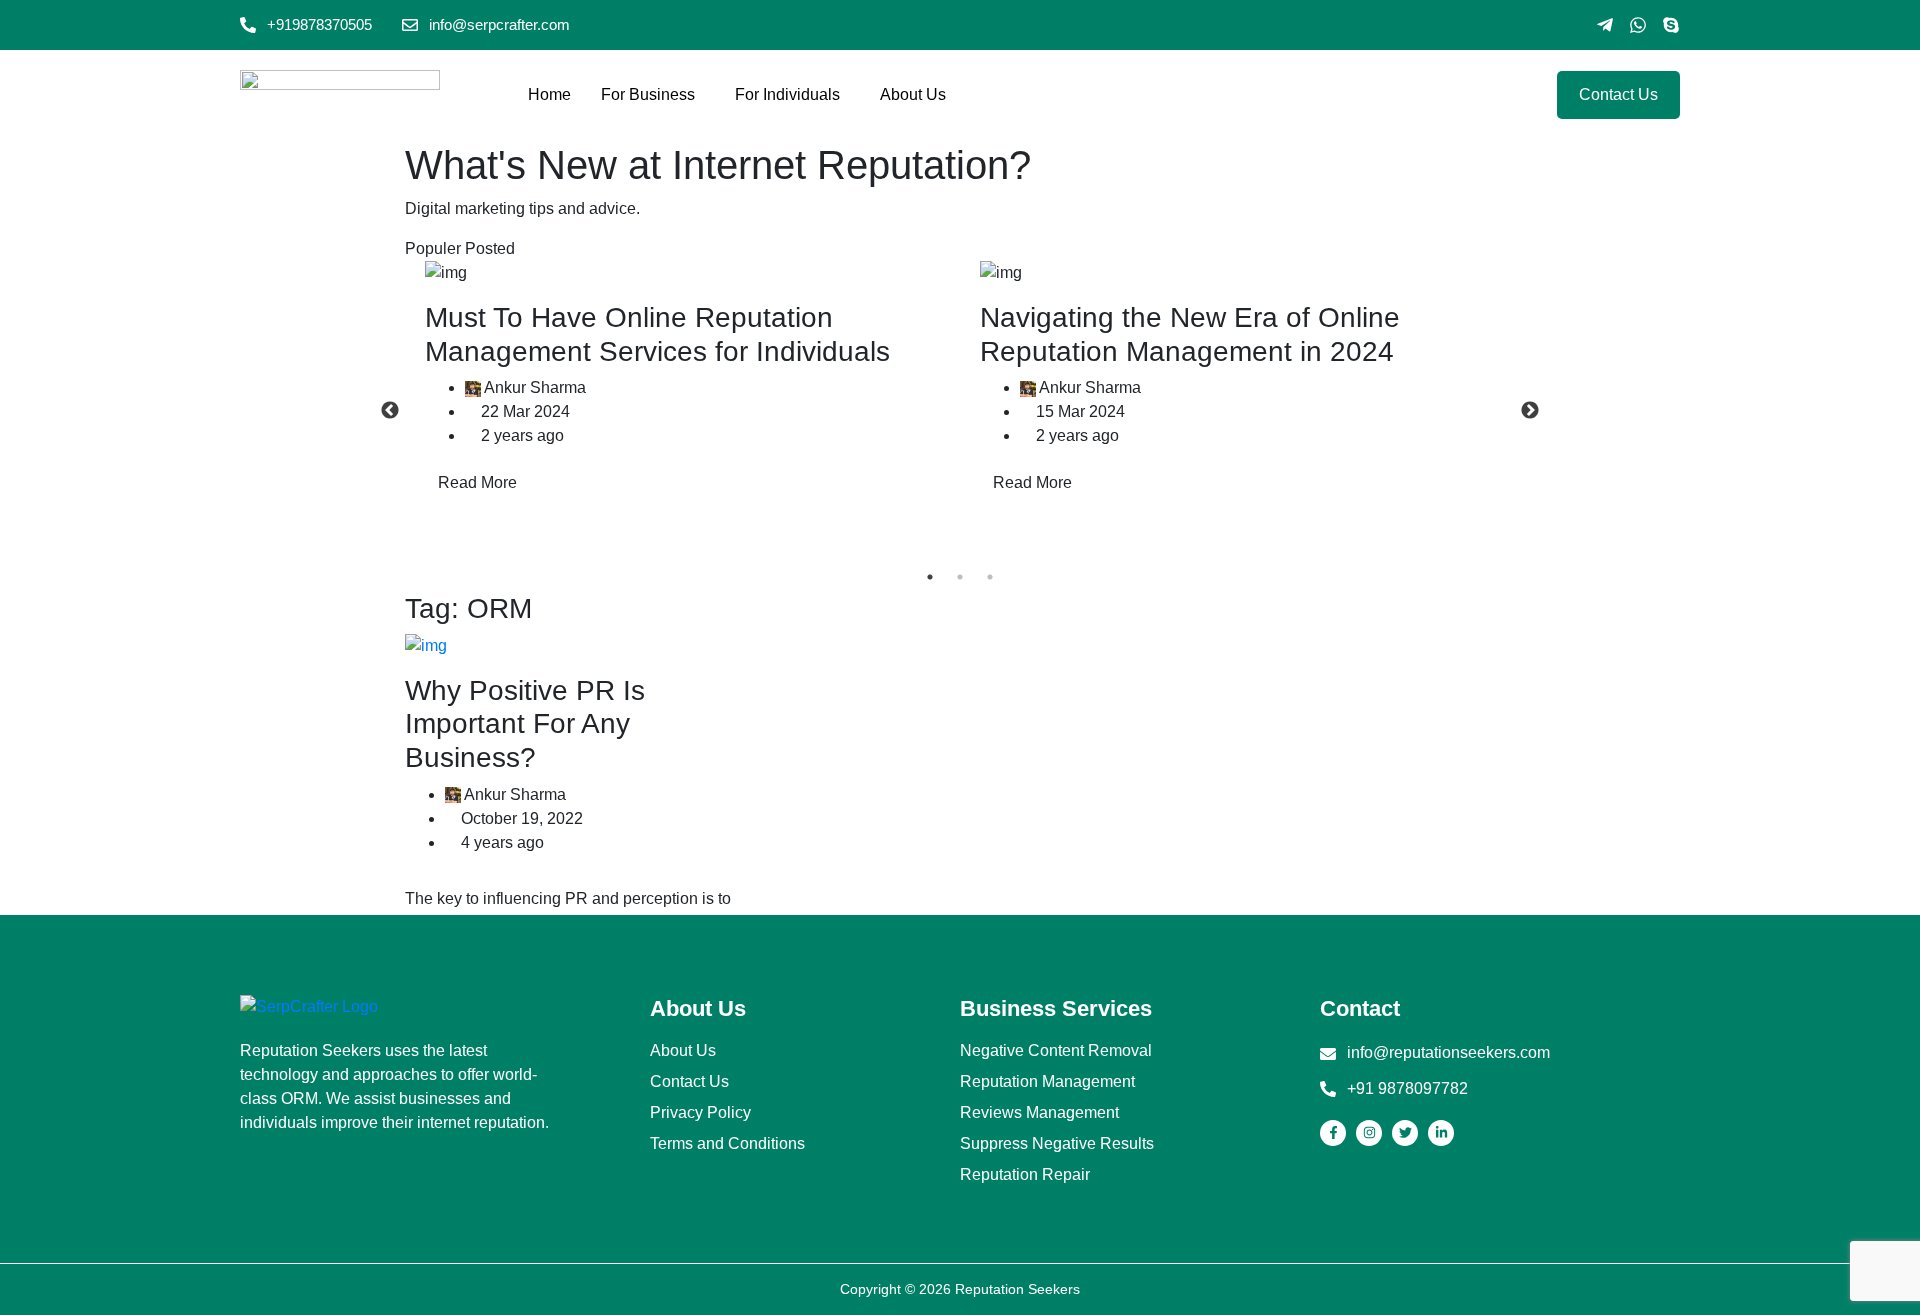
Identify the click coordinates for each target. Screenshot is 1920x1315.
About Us (913, 94)
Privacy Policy (700, 1113)
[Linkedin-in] (1441, 1133)
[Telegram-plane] (1605, 25)
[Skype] (1671, 25)
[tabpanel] (682, 382)
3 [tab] (990, 577)
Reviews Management (1039, 1113)
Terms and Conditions (727, 1144)
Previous (390, 411)
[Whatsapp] (1638, 25)
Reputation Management (1047, 1082)
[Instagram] (1369, 1133)
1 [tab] (930, 577)
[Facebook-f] (1333, 1133)
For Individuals (787, 94)
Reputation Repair (1025, 1175)
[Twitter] (1405, 1133)
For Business (648, 94)
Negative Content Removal (1056, 1051)
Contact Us (689, 1082)
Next (1530, 411)
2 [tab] (960, 577)
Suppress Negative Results (1057, 1144)
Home (549, 94)
